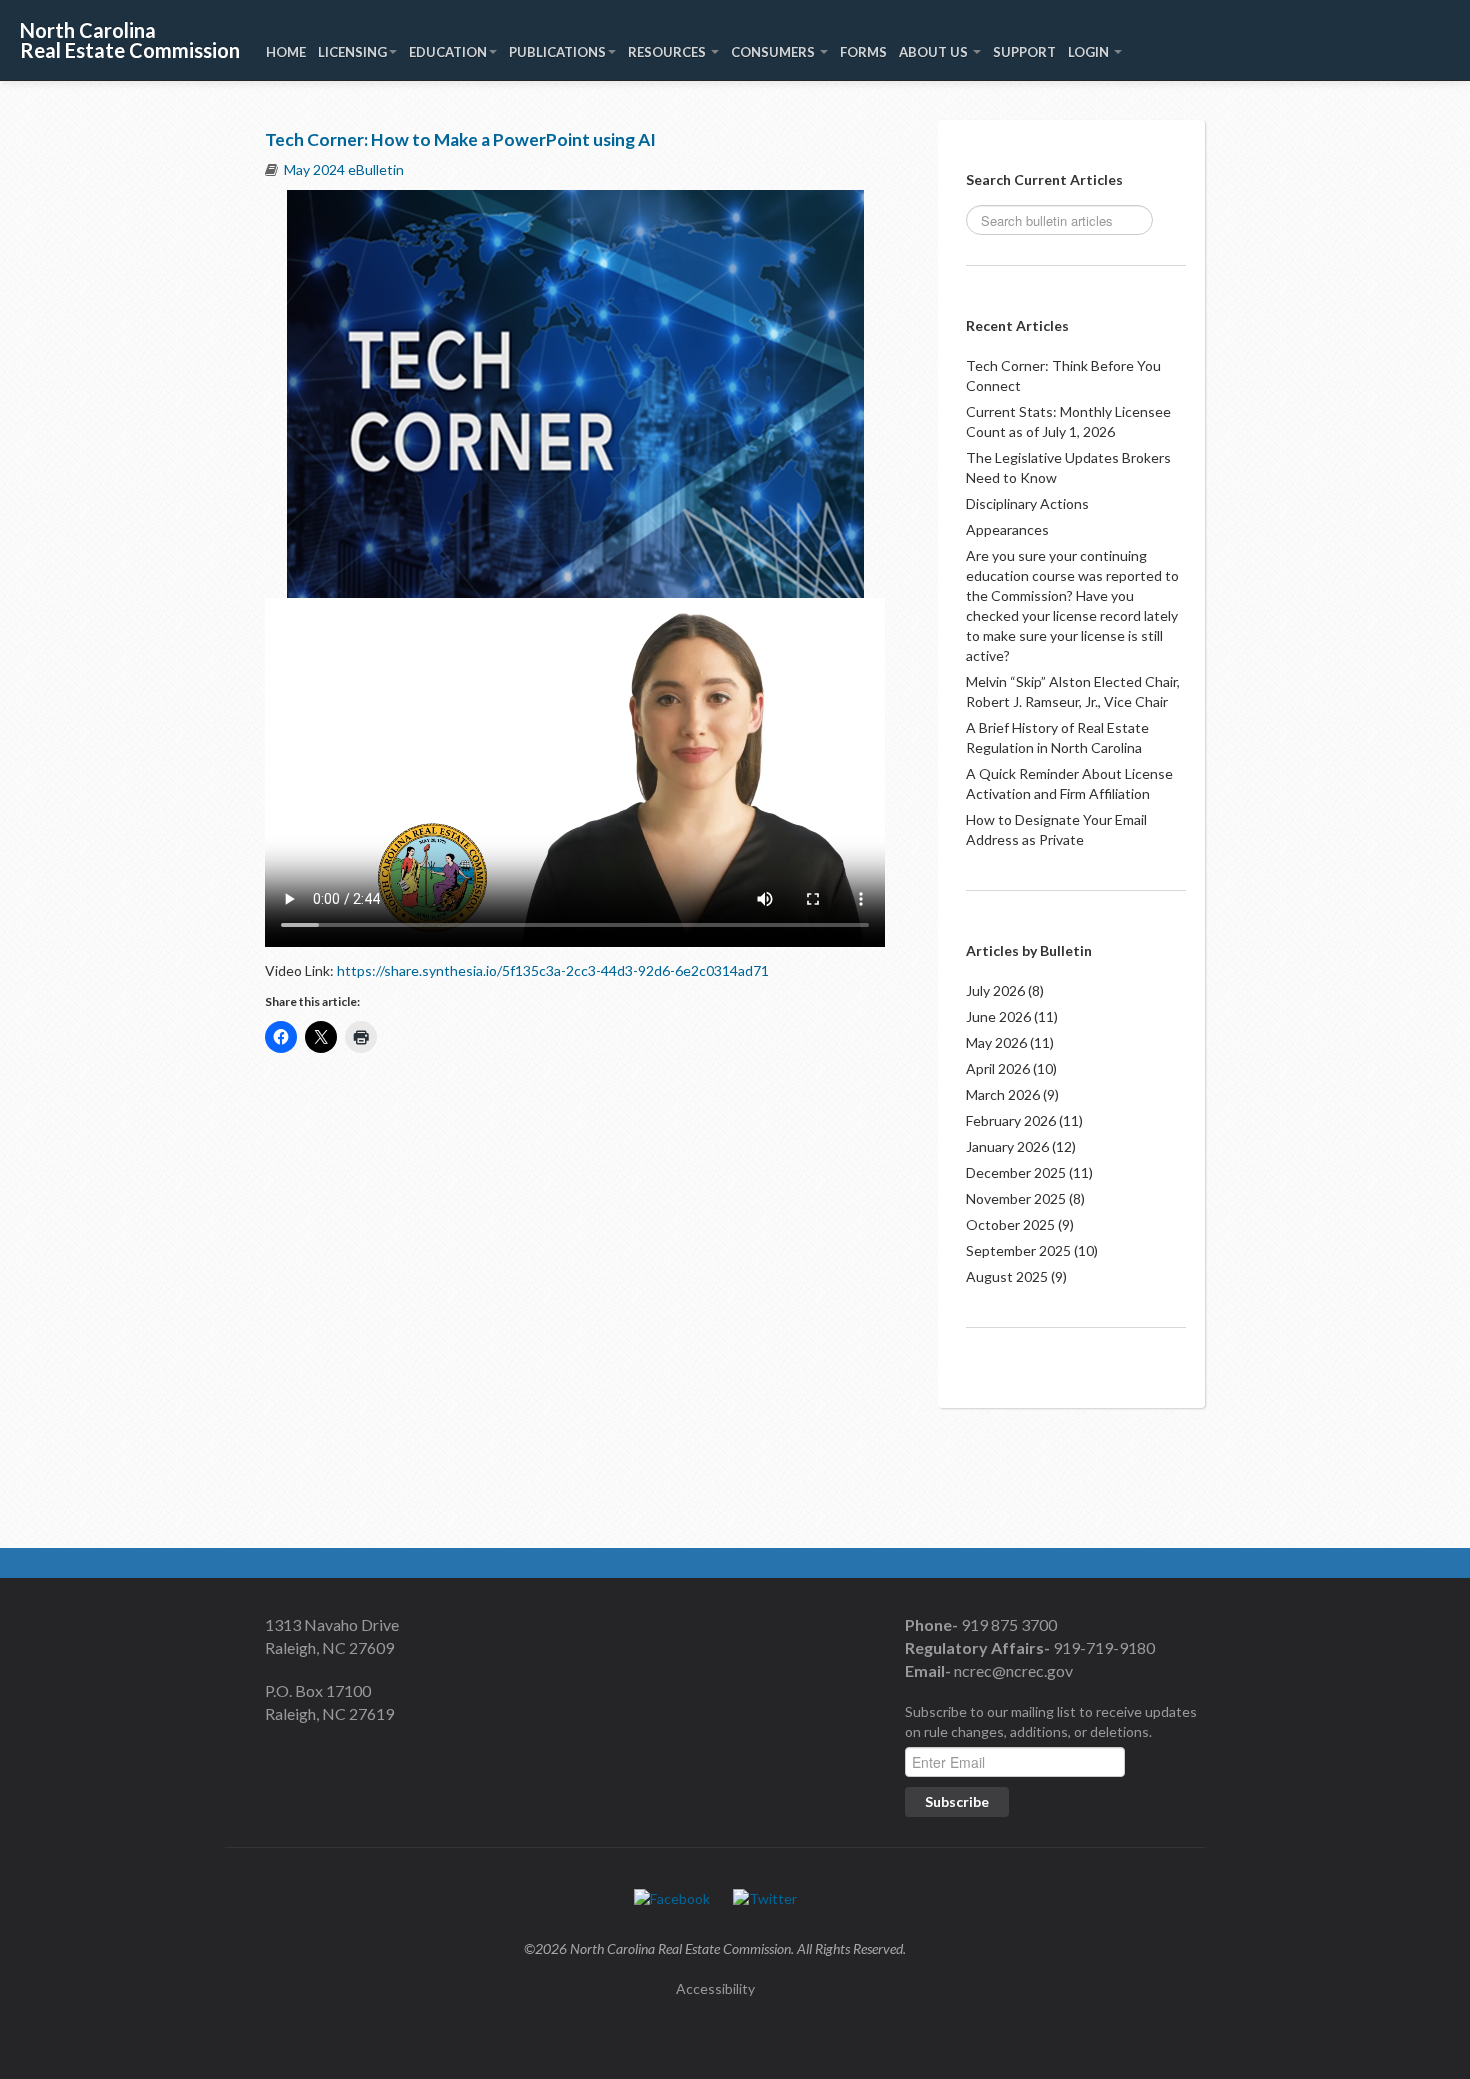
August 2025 (1007, 1276)
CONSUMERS (774, 52)
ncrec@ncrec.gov (1012, 1670)
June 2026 (998, 1016)
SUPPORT (1024, 52)
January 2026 (1007, 1146)
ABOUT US (935, 52)
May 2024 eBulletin (344, 169)
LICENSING (352, 52)
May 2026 (996, 1042)
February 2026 (1011, 1120)
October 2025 (1010, 1224)
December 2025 (1016, 1172)
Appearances (1007, 529)
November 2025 (1016, 1198)
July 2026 (995, 990)
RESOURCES (668, 52)
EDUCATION (448, 52)
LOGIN (1090, 52)
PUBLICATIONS (557, 52)
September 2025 (1018, 1250)
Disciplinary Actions (1027, 503)
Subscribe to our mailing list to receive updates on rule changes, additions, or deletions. (1051, 1721)
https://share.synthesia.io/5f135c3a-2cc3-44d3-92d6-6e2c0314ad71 (553, 970)
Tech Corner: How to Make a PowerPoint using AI (460, 139)
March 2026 (1003, 1094)
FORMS (863, 52)
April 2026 (998, 1068)
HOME (286, 52)
